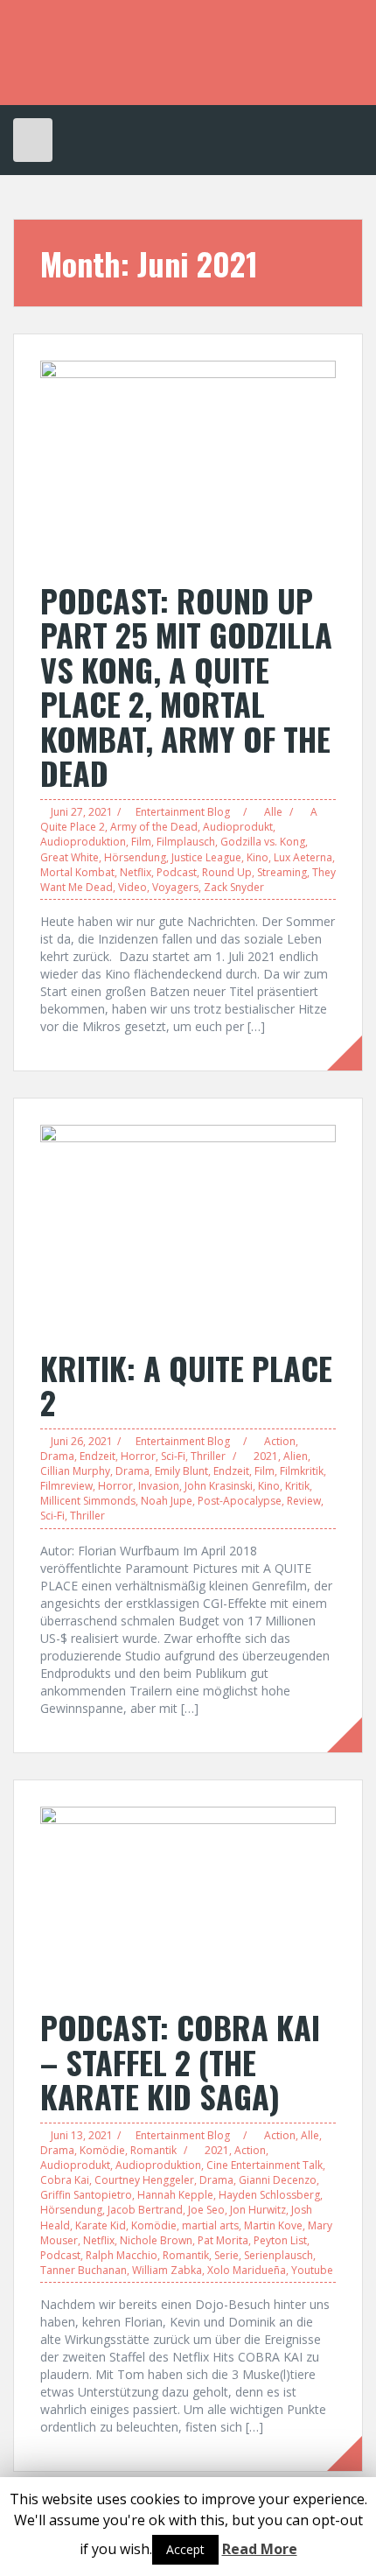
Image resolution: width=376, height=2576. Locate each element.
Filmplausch (186, 842)
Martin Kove (273, 2225)
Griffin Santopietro (86, 2195)
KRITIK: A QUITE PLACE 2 (186, 1385)
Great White (70, 857)
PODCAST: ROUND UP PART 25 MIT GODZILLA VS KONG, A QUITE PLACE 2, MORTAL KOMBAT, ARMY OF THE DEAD (186, 687)
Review (304, 1501)
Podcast (177, 872)
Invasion (159, 1486)
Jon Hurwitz (258, 2210)
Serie (226, 2255)
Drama (57, 1456)
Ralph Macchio (122, 2255)
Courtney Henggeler (144, 2180)
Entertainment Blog (183, 812)
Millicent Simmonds (88, 1501)
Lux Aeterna (303, 857)
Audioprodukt (238, 827)
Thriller (208, 1456)
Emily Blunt (181, 1471)
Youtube (312, 2270)
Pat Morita (223, 2240)
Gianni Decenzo (278, 2180)
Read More (260, 2549)
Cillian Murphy (75, 1471)
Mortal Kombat (77, 872)
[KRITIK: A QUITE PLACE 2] (188, 1228)
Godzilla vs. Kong (263, 842)
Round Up (227, 872)
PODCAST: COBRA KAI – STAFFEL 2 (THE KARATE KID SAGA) (180, 2061)
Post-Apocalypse (240, 1501)
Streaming (282, 872)
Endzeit (97, 1456)
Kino (258, 857)
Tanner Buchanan (84, 2270)
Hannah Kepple (175, 2195)
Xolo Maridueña (247, 2270)
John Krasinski (219, 1486)
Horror (138, 1456)
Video (132, 887)
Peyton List (280, 2240)
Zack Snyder (234, 887)
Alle (273, 812)
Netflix (136, 872)
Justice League (206, 857)
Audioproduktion (83, 842)
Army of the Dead (154, 827)
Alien (296, 1456)
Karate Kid (101, 2225)
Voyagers (175, 887)
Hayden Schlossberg (269, 2195)
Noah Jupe (167, 1501)
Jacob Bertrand (145, 2210)
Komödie (102, 2150)
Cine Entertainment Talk (265, 2165)
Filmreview (66, 1486)
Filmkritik (302, 1471)
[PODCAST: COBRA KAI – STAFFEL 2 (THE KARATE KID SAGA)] (188, 1898)
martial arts (210, 2225)
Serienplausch (279, 2255)
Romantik (153, 2150)
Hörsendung (135, 857)
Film (141, 842)
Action (280, 1441)
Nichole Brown (156, 2240)
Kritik (297, 1486)
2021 (266, 1456)
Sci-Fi (173, 1456)
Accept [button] (185, 2549)
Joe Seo (206, 2210)
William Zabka (167, 2270)
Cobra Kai (65, 2180)
